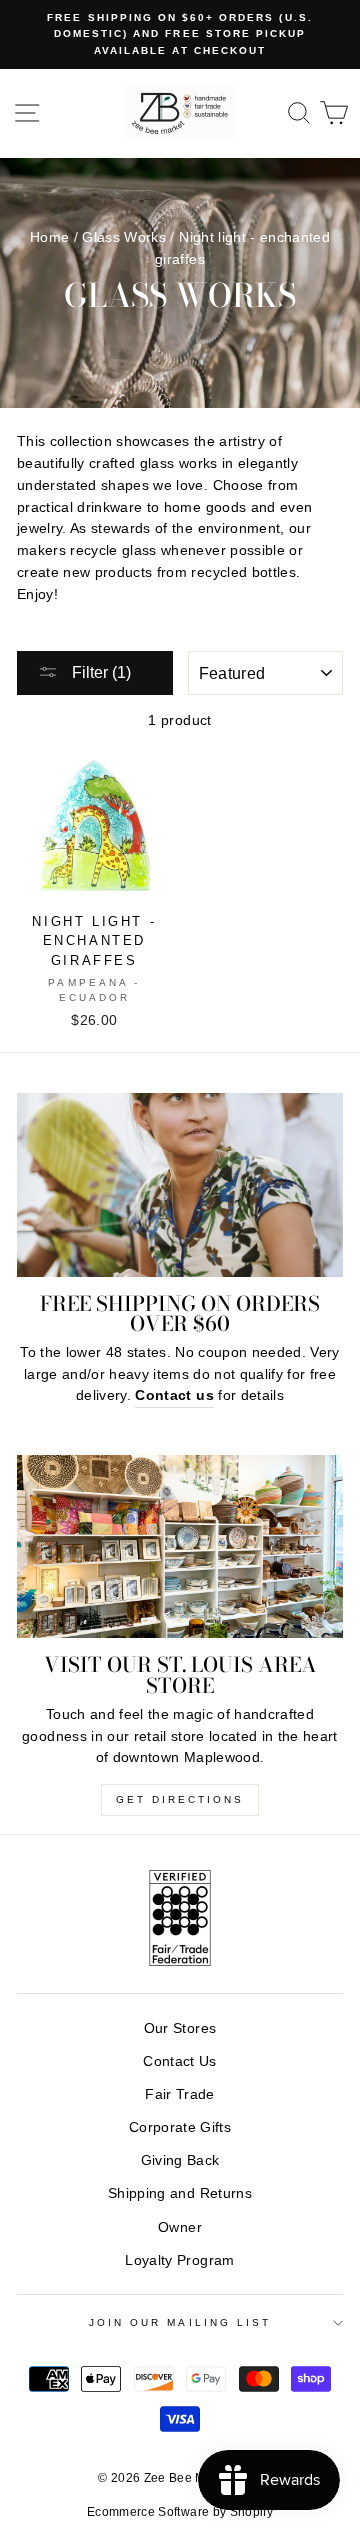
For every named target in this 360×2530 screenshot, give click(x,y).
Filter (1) (99, 672)
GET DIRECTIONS (180, 1799)
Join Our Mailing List (180, 2322)
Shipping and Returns (180, 2193)
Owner (180, 2227)
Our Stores (180, 2028)
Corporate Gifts (180, 2127)
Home (49, 237)
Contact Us (179, 2061)
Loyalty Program (179, 2260)
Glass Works (124, 237)
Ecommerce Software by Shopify (180, 2512)
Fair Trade (179, 2094)
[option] (180, 34)
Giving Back (180, 2160)
